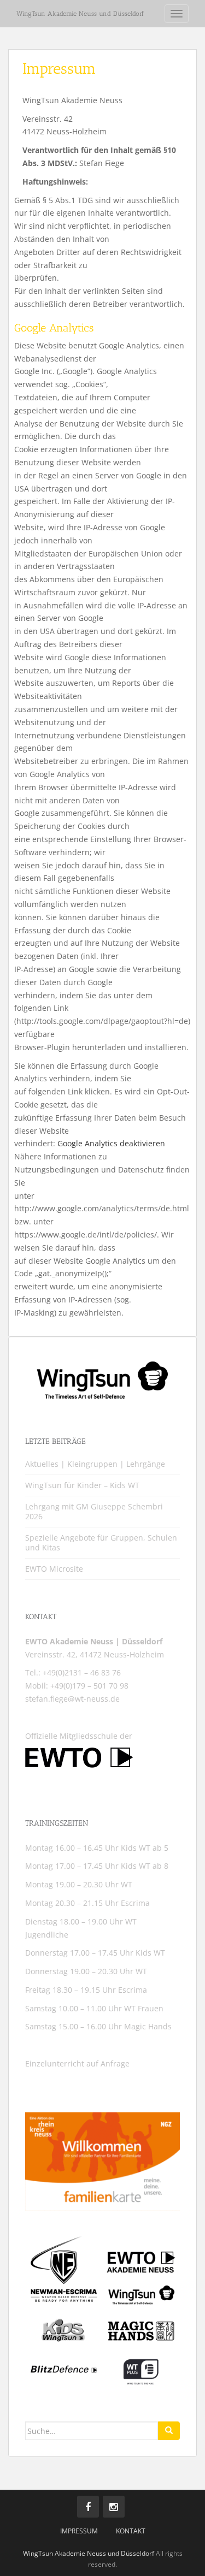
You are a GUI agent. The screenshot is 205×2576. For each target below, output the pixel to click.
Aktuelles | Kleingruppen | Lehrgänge (95, 1464)
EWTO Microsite (54, 1569)
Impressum (79, 2531)
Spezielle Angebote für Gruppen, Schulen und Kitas (101, 1542)
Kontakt (131, 2531)
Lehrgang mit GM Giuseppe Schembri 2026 (94, 1511)
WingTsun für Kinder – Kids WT (82, 1485)
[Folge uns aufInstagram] (114, 2507)
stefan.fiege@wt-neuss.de (72, 1699)
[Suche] (169, 2431)
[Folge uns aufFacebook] (88, 2507)
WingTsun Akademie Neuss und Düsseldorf (80, 14)
